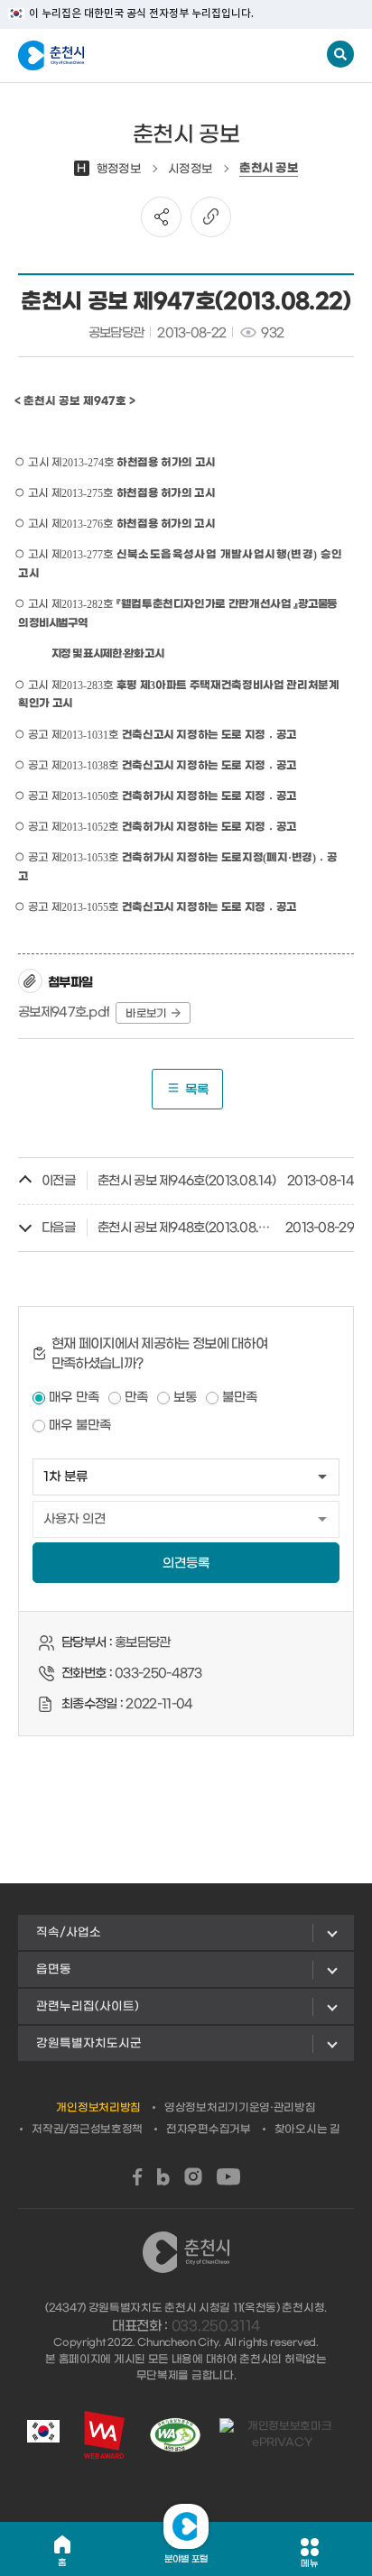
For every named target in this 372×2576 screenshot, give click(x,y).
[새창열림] (138, 2177)
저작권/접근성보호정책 (87, 2130)
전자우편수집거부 (209, 2130)
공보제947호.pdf (64, 1012)
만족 (136, 1398)
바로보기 (146, 1014)
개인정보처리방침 (98, 2108)
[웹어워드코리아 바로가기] (104, 2435)
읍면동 (54, 1969)
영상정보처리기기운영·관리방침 (240, 2108)
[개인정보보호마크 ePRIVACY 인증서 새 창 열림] (282, 2434)
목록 (197, 1090)
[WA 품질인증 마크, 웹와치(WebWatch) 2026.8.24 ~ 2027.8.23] (176, 2434)
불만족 (240, 1398)
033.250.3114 (216, 2326)
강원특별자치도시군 (89, 2043)
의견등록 (186, 1564)
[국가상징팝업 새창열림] (43, 2434)
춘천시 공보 (269, 169)
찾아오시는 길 (307, 2130)
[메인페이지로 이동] (107, 56)
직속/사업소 (69, 1932)
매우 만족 (74, 1398)
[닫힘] (186, 2526)
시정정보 (190, 169)
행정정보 (109, 169)
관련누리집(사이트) (88, 2006)
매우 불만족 (80, 1426)
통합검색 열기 (340, 54)
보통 (185, 1398)
